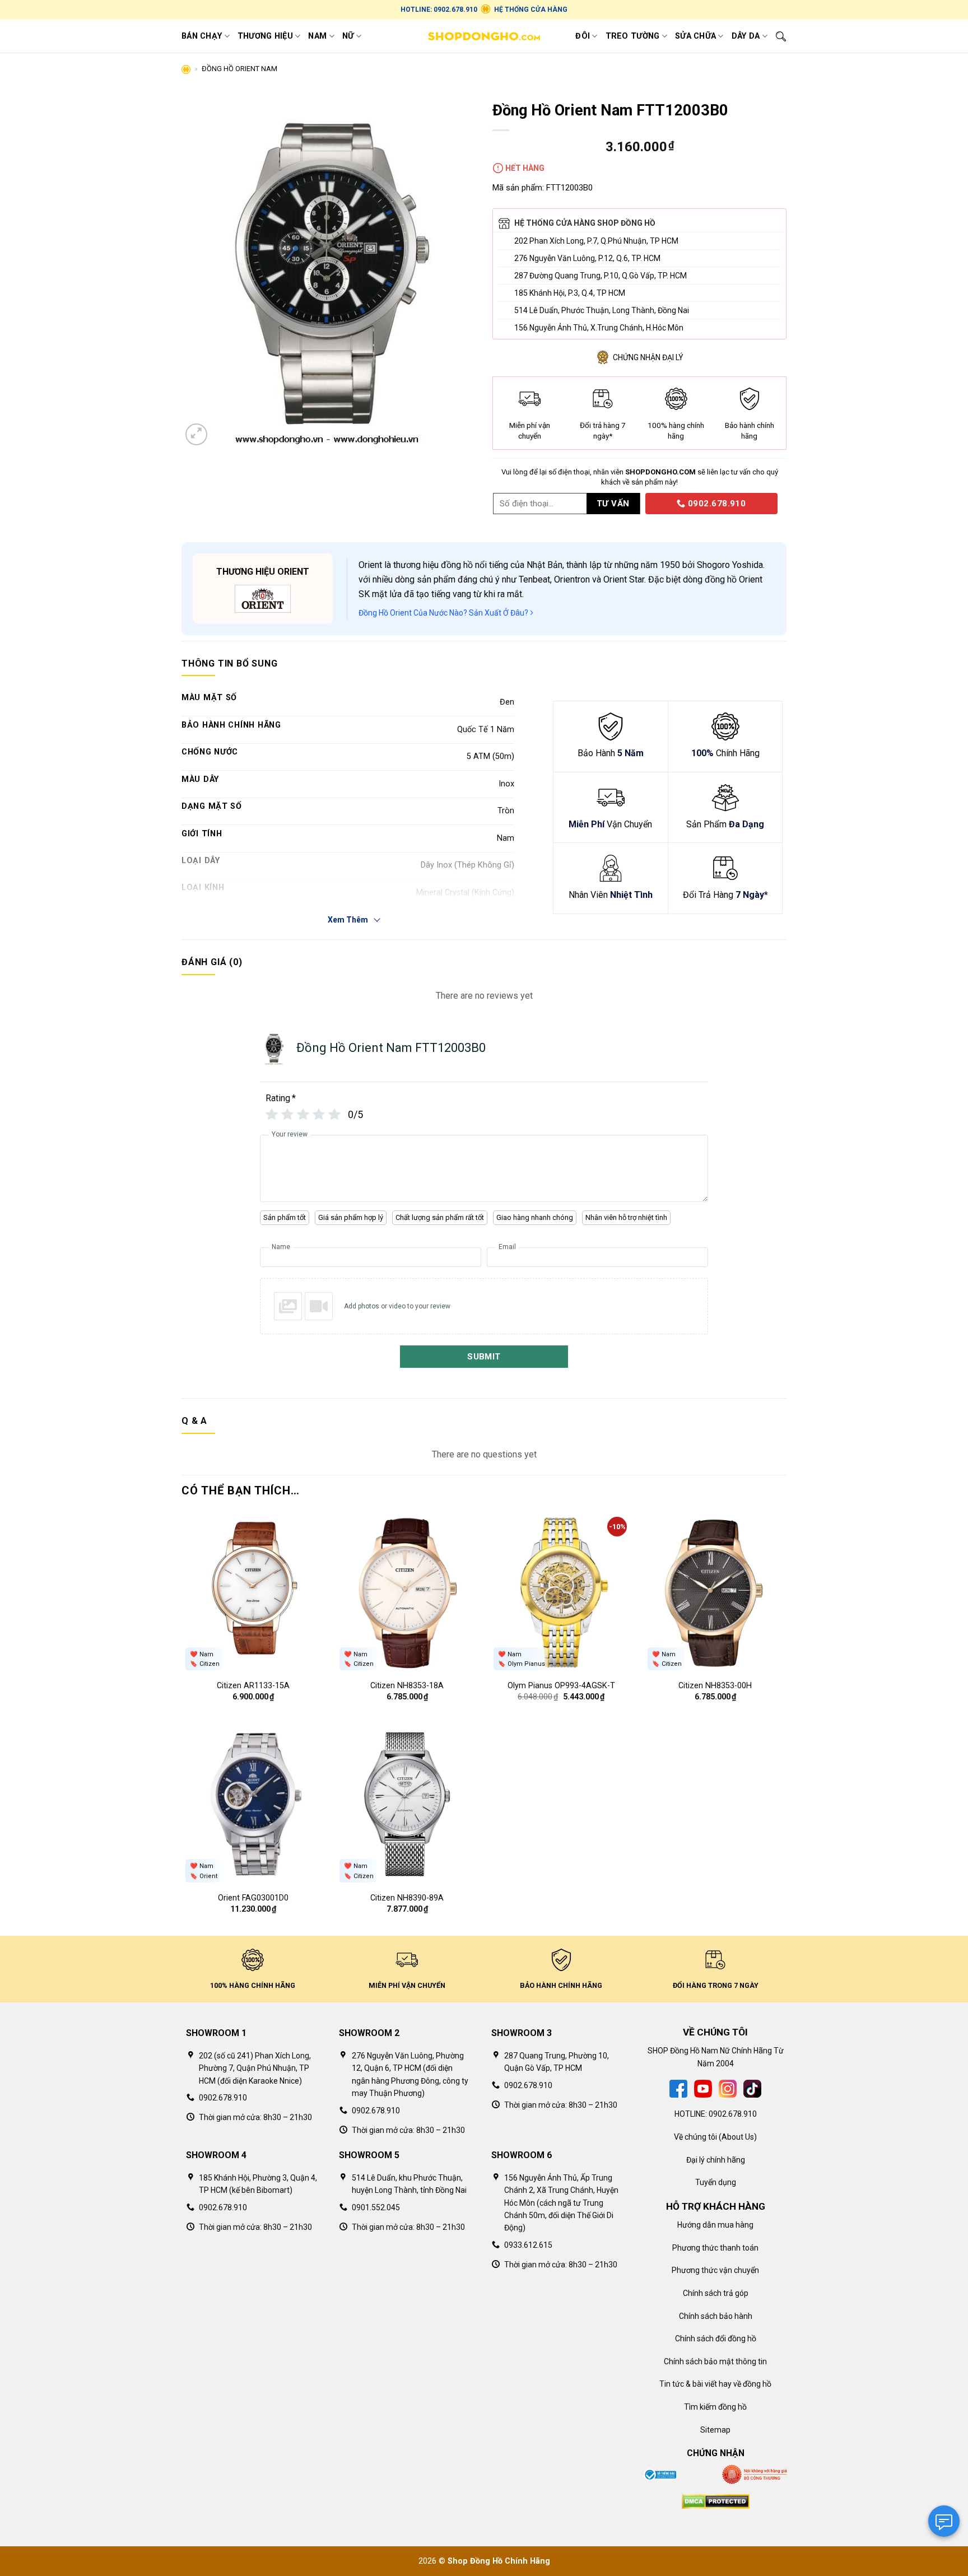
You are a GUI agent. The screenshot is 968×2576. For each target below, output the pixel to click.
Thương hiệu (265, 36)
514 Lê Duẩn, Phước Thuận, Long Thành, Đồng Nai (602, 310)
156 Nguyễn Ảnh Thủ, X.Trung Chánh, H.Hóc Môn (599, 328)
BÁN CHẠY (202, 36)
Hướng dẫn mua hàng (715, 2225)
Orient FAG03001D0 (253, 1898)
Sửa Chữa (695, 36)
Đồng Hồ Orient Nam (239, 69)
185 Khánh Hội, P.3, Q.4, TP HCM (570, 293)
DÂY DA (746, 36)
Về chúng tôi (695, 2137)
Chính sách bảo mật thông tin (715, 2361)
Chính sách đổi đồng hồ (716, 2339)
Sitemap (715, 2430)
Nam (317, 36)
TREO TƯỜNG (633, 36)
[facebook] (678, 2088)
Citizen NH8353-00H (715, 1686)
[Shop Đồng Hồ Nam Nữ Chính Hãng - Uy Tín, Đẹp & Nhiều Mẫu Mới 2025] (484, 36)
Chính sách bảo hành (716, 2316)
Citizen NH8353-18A (407, 1686)
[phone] (641, 503)
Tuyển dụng (716, 2182)
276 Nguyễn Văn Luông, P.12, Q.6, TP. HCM (587, 258)
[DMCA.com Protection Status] (716, 2501)
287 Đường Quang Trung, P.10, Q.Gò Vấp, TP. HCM (601, 276)
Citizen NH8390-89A (407, 1898)
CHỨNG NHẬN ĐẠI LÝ (648, 357)
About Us (738, 2137)
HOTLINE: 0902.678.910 (439, 10)
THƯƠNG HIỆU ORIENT (263, 572)
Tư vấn (613, 504)
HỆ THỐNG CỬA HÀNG (531, 10)
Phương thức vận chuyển (715, 2270)
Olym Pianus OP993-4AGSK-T (561, 1686)
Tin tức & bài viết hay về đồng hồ (715, 2384)
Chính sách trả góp (716, 2293)
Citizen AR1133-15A (253, 1686)
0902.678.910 (716, 504)
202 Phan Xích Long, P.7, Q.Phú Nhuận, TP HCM (596, 241)
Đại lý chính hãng (716, 2160)
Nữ (348, 36)
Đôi (583, 36)
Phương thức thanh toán (715, 2248)
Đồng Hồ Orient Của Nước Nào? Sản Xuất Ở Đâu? (444, 613)
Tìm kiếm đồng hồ (715, 2407)
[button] (196, 434)
